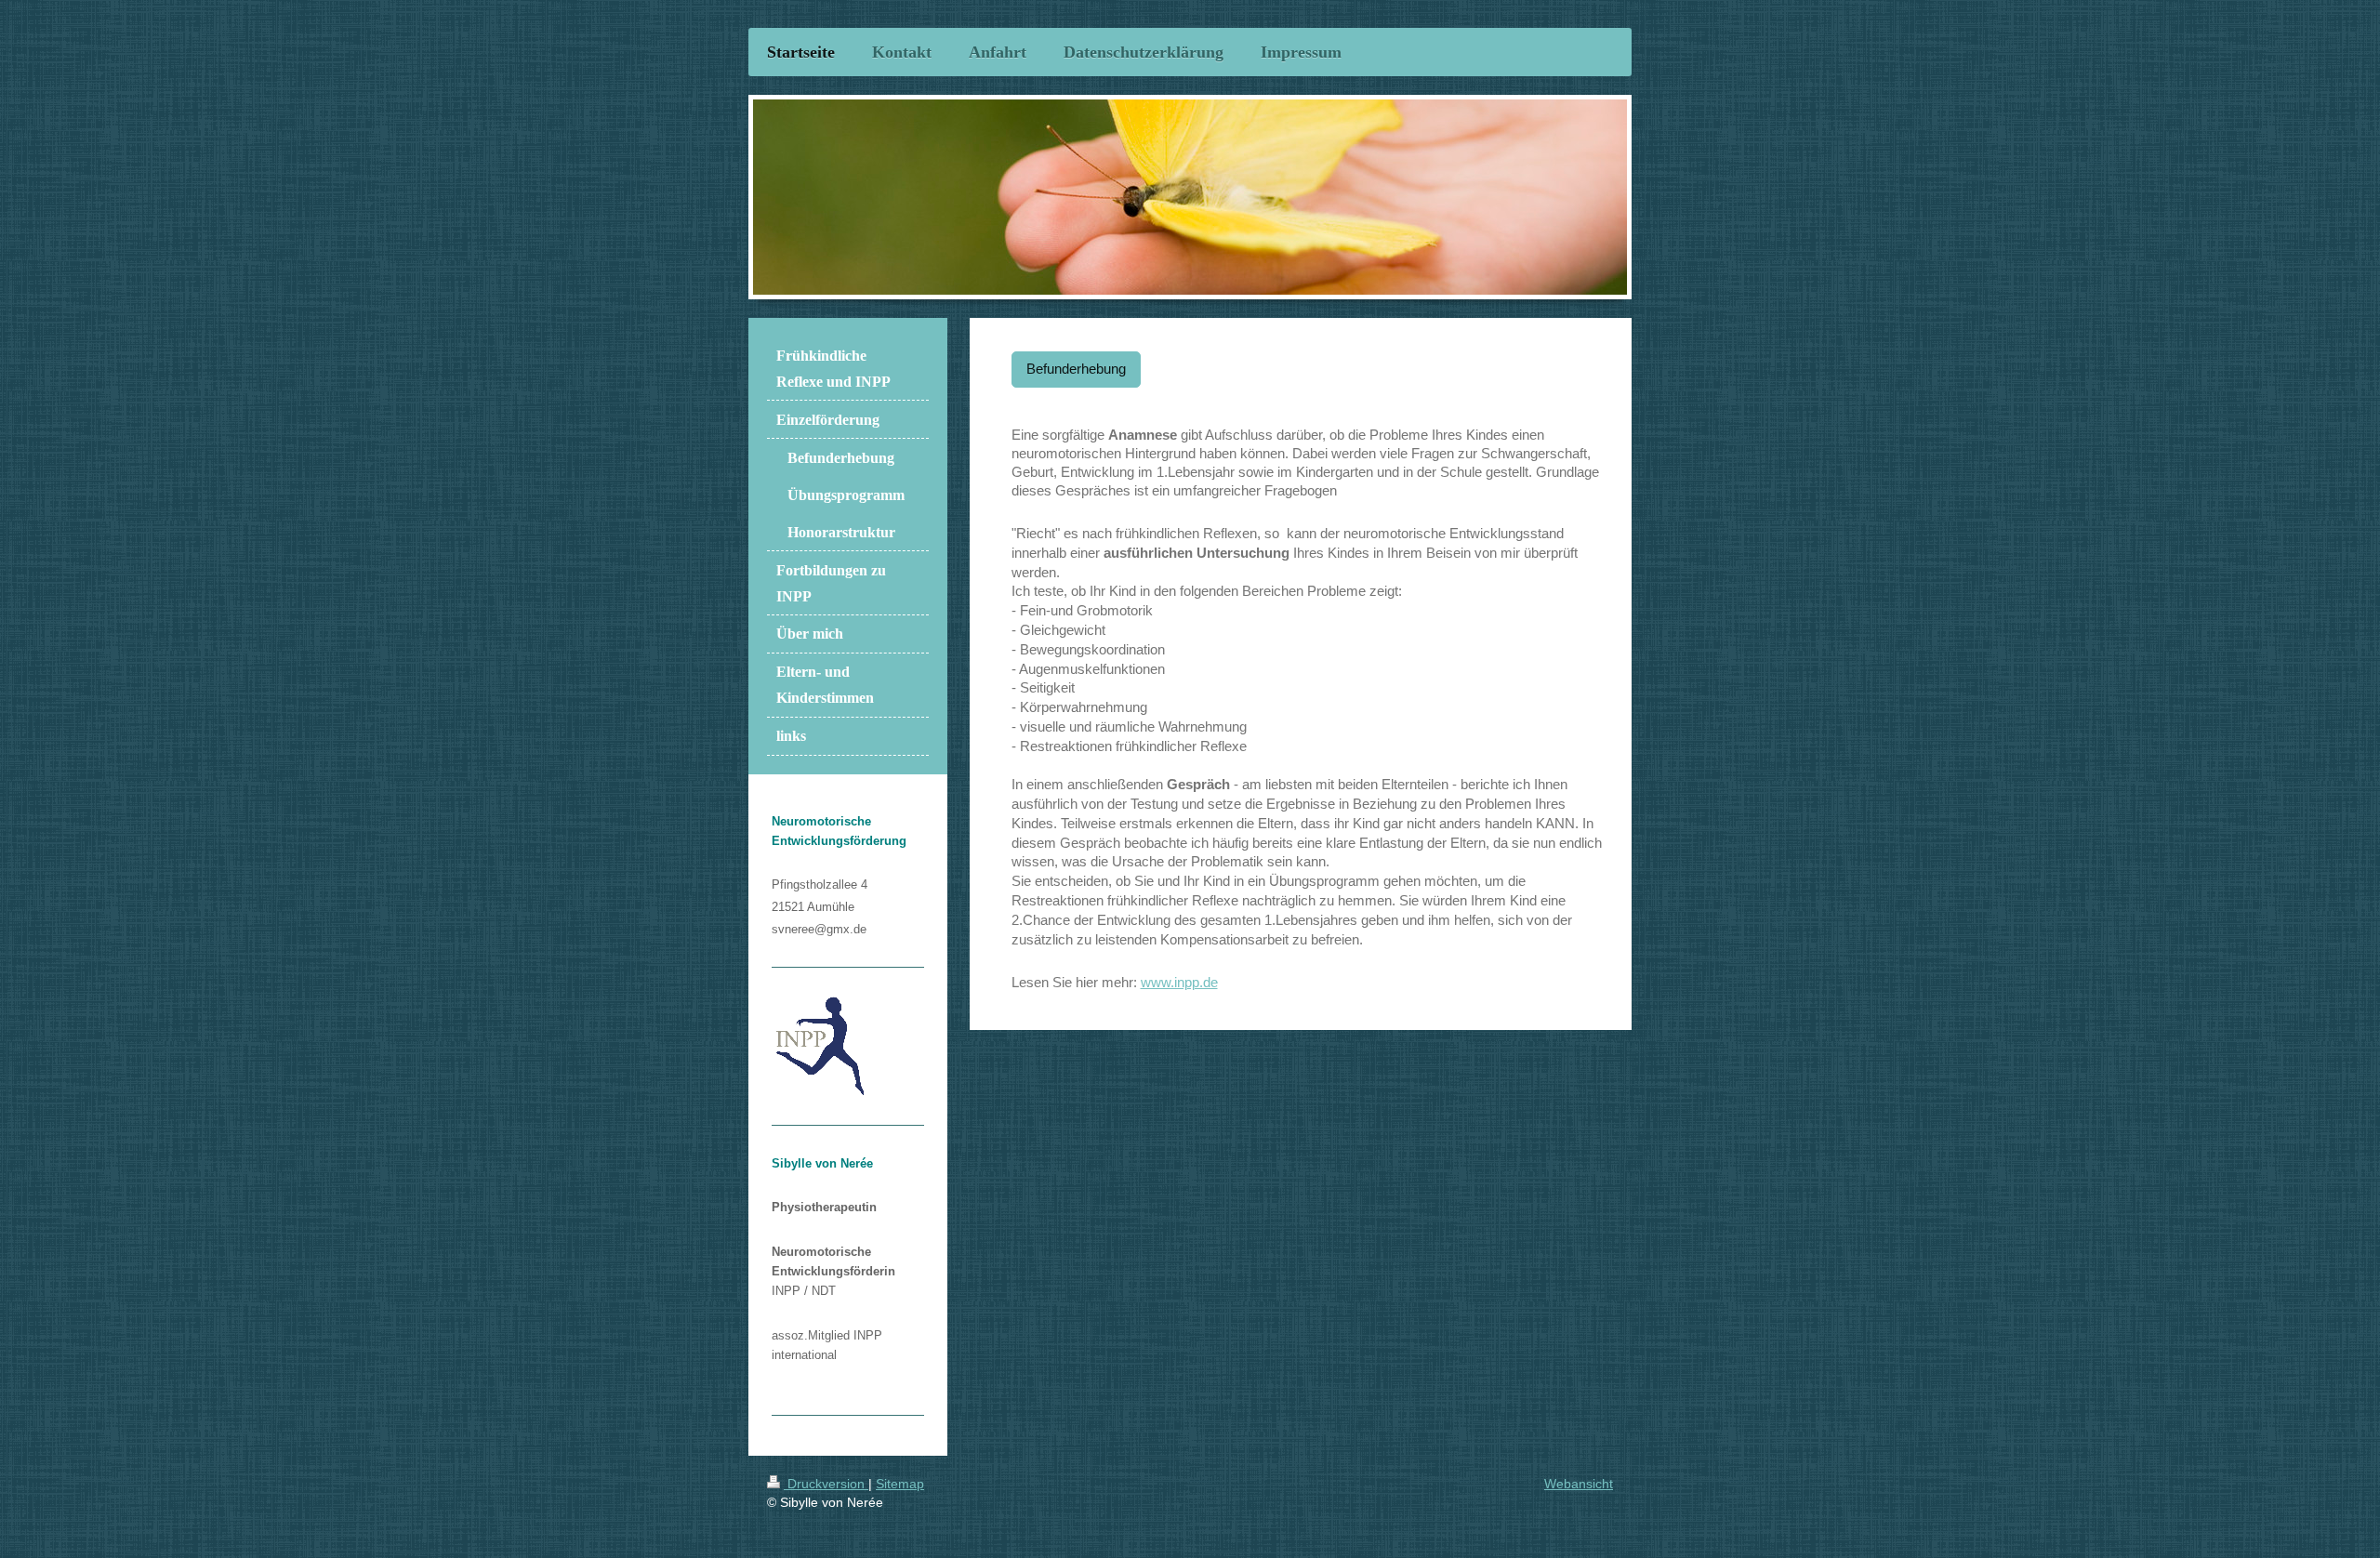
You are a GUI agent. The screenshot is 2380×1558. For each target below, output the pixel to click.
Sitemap (900, 1484)
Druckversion (826, 1484)
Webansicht (1579, 1484)
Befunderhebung (1076, 369)
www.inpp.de (1179, 982)
